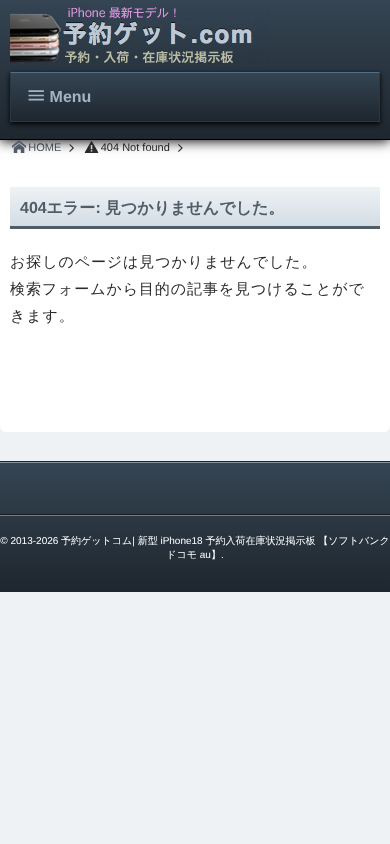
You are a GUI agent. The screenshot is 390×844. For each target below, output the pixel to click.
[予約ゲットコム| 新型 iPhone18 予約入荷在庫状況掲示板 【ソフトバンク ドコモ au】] (140, 35)
